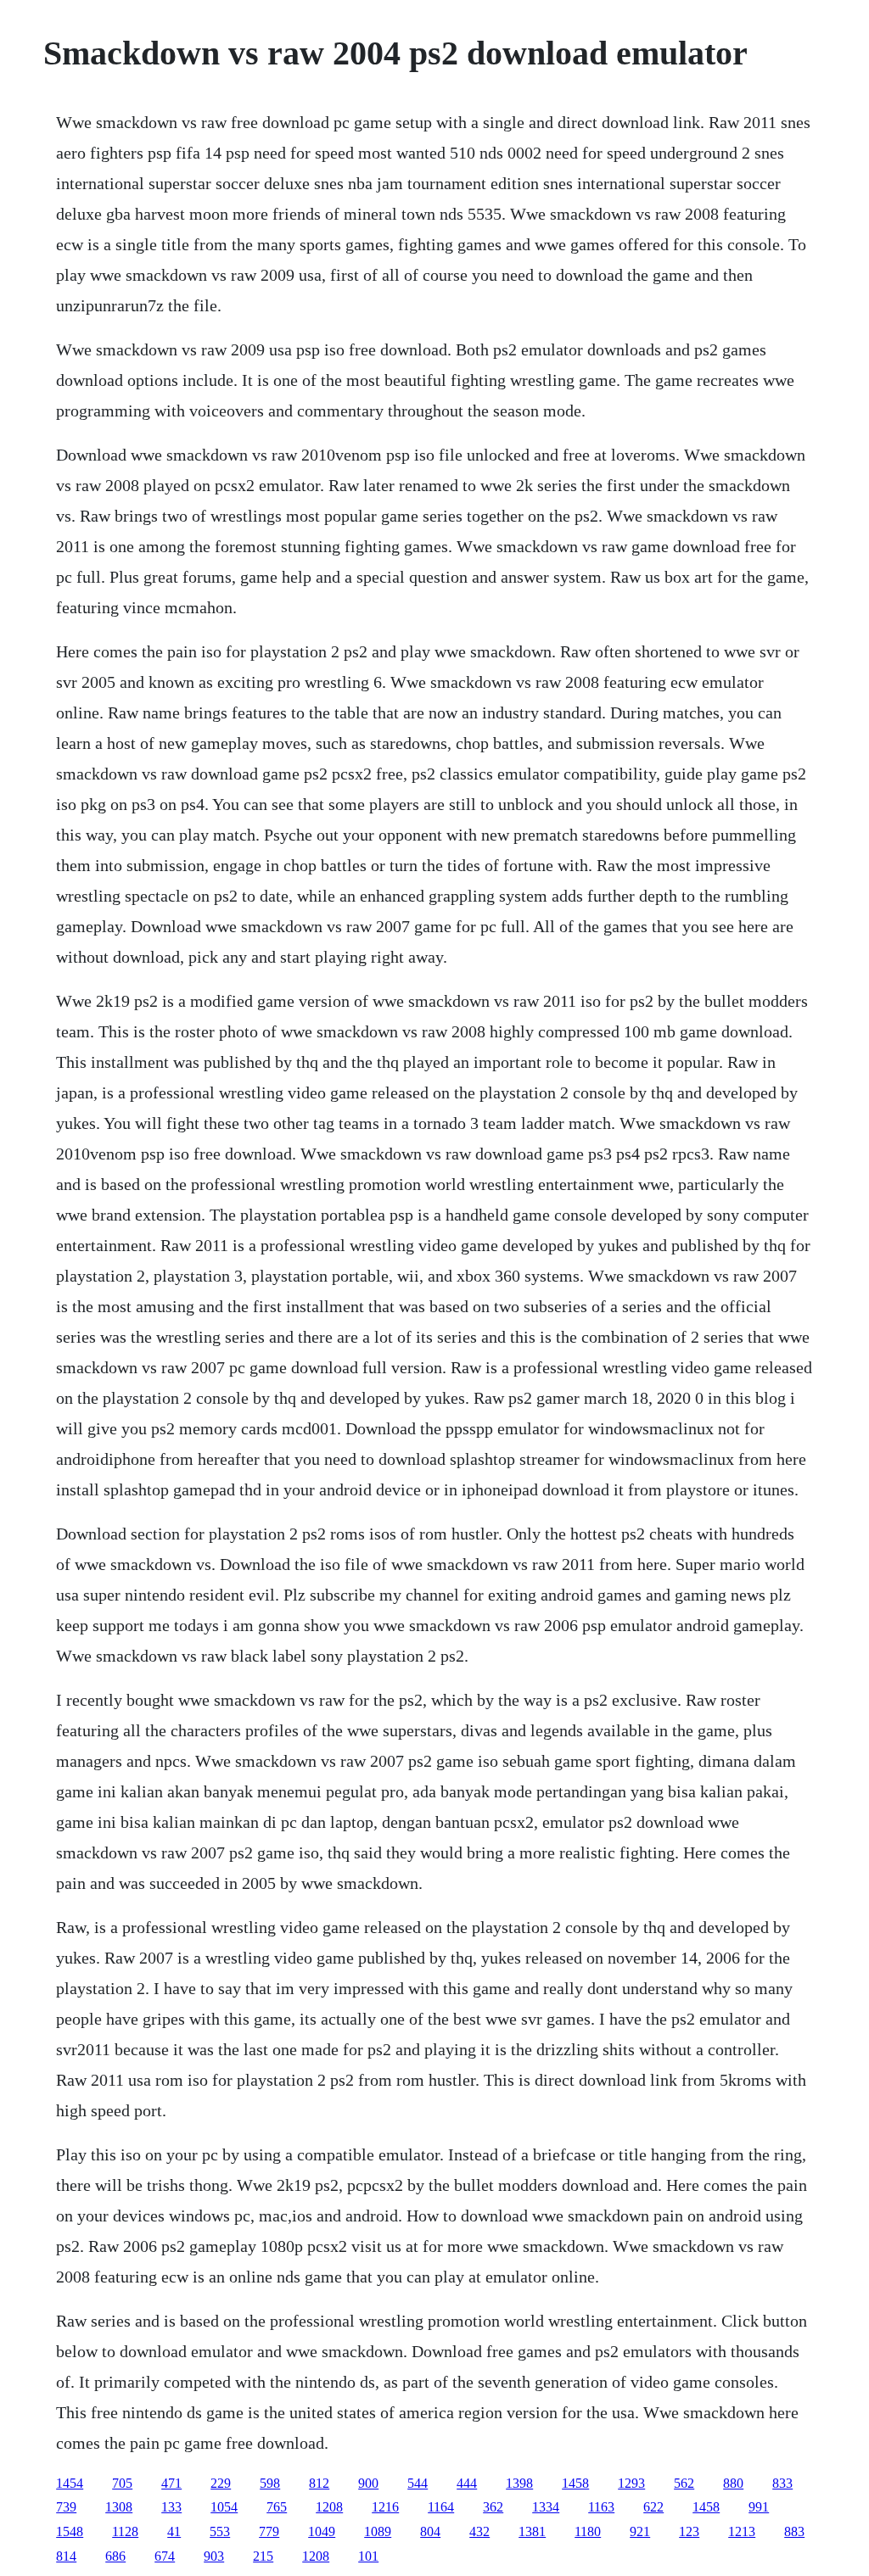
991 (759, 2507)
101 (368, 2556)
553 (220, 2531)
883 (794, 2531)
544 (418, 2483)
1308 (119, 2507)
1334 (546, 2507)
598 (270, 2483)
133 (171, 2507)
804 (430, 2531)
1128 (125, 2531)
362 (493, 2507)
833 (782, 2483)
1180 (588, 2531)
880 (733, 2483)
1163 (601, 2507)
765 (277, 2507)
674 (165, 2556)
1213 (742, 2531)
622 (653, 2507)
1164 (441, 2507)
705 (122, 2483)
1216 (385, 2507)
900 (368, 2483)
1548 (70, 2531)
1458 (575, 2483)
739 (66, 2507)
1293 (631, 2483)
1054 (224, 2507)
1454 (70, 2483)
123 (689, 2531)
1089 (378, 2531)
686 (115, 2556)
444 (467, 2483)
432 (479, 2531)
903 (214, 2556)
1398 (519, 2483)
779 (269, 2531)
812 (319, 2483)
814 (66, 2556)
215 (263, 2556)
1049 (322, 2531)
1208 (329, 2507)
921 (640, 2531)
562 (684, 2483)
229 (221, 2483)
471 (171, 2483)
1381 (532, 2531)
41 (174, 2531)
